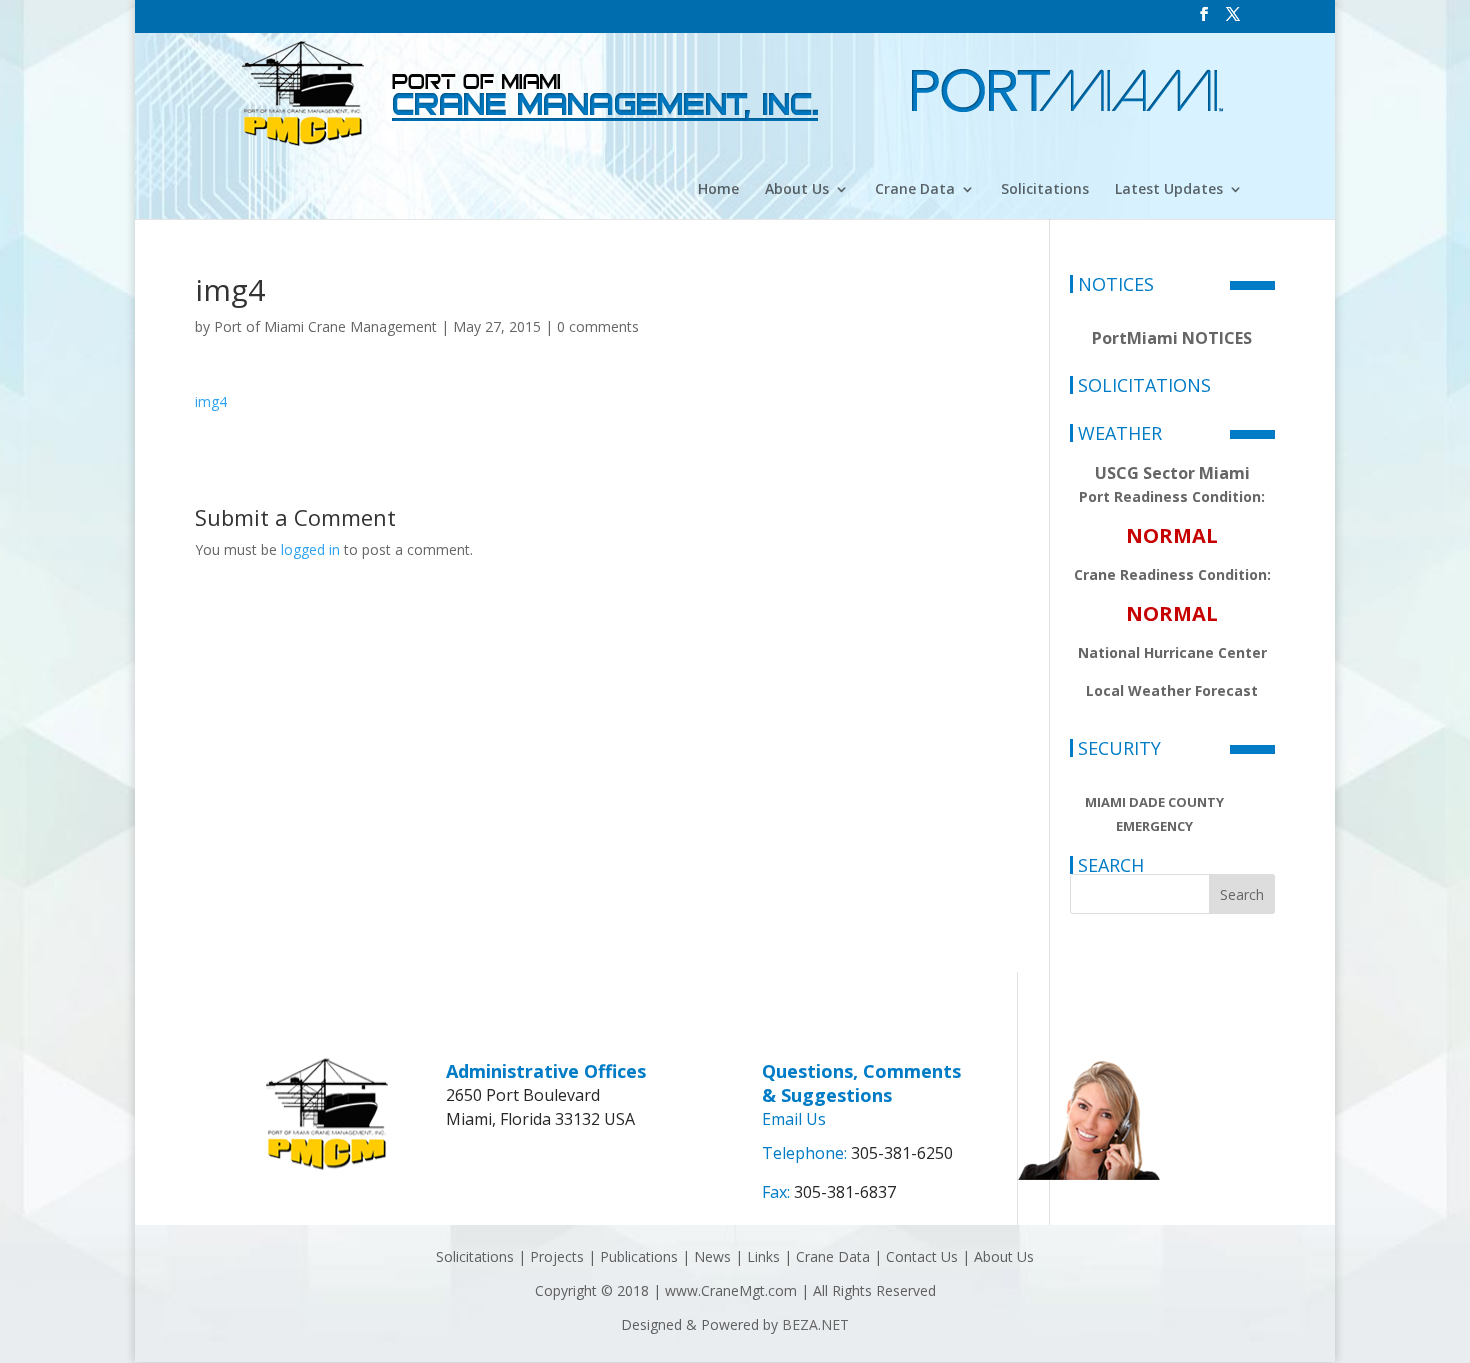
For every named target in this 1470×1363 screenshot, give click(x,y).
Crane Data (915, 190)
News (712, 1256)
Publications (639, 1256)
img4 (211, 401)
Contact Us (922, 1256)
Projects (557, 1256)
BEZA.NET (815, 1324)
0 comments (598, 326)
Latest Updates (1169, 190)
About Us (797, 190)
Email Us (794, 1119)
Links (763, 1256)
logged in (310, 549)
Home (718, 190)
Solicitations (1045, 190)
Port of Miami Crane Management (325, 326)
